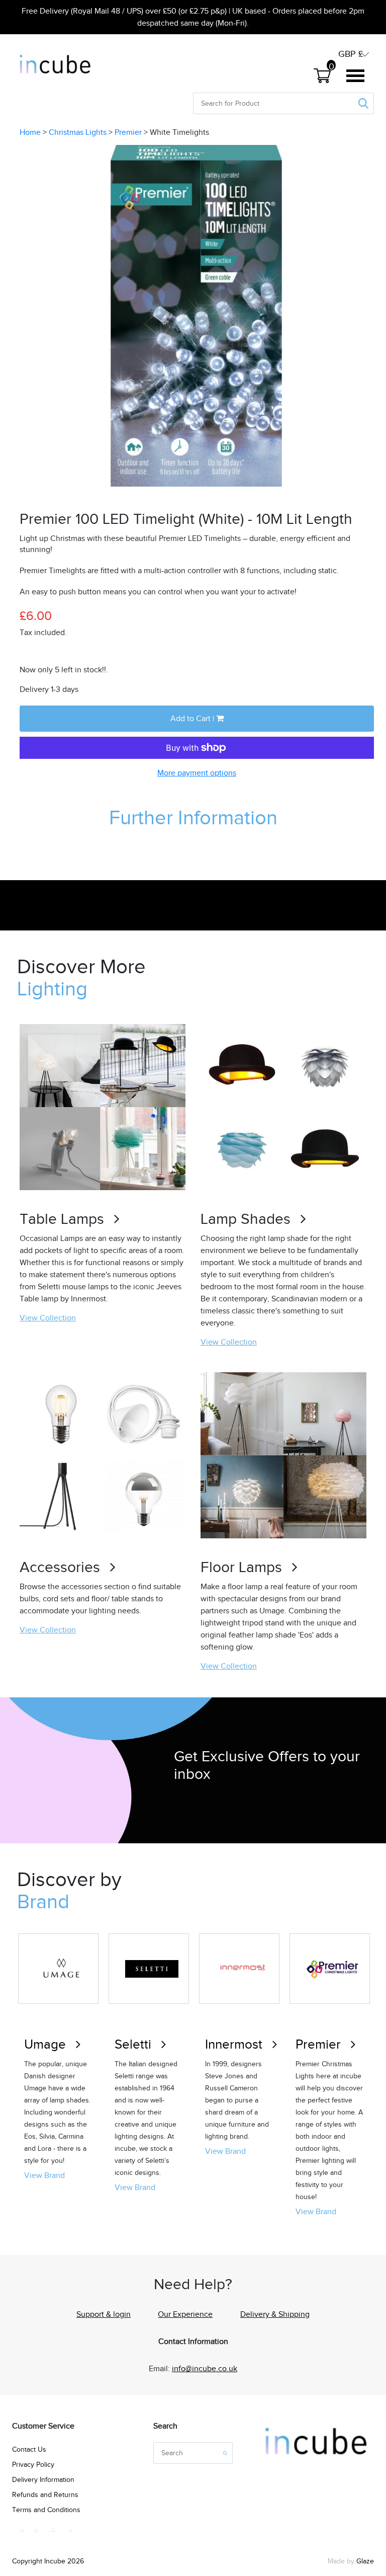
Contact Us (29, 2449)
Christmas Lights (78, 132)
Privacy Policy (33, 2465)
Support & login (104, 2314)
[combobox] (230, 103)
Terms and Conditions (46, 2510)
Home (30, 132)
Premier (128, 132)
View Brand (44, 2175)
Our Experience (185, 2314)
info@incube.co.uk (205, 2369)
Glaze (365, 2561)
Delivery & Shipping (275, 2314)
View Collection (48, 1318)
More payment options (197, 773)
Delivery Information (43, 2480)
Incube (55, 2561)
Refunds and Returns (45, 2495)
